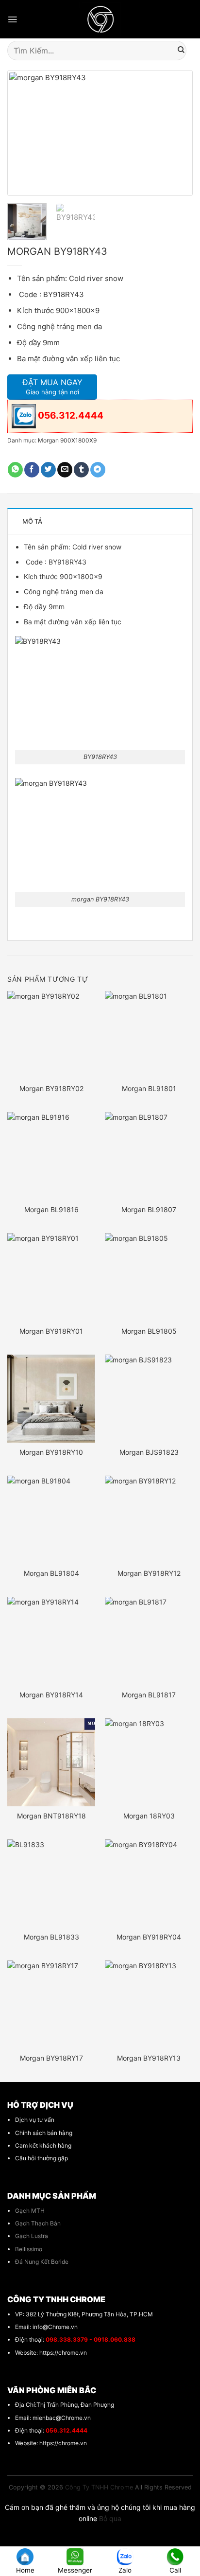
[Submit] (181, 51)
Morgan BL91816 (51, 1209)
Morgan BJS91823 (149, 1452)
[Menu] (12, 19)
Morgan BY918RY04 (149, 1937)
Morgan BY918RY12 (149, 1573)
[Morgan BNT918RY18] (51, 1762)
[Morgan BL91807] (149, 1156)
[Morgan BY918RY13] (149, 2004)
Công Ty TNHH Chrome (99, 2487)
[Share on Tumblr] (81, 470)
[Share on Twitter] (48, 470)
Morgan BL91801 (149, 1088)
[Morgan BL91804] (51, 1520)
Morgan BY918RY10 (51, 1452)
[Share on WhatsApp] (15, 470)
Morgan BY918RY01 (51, 1331)
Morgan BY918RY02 (51, 1088)
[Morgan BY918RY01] (51, 1277)
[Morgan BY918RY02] (51, 1035)
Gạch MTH (30, 2211)
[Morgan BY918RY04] (149, 1883)
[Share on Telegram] (98, 470)
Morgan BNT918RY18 (51, 1816)
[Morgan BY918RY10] (51, 1399)
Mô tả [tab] (32, 521)
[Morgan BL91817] (149, 1641)
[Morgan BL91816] (51, 1156)
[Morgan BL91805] (149, 1277)
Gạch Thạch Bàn (38, 2223)
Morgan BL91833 (51, 1937)
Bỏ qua (110, 2518)
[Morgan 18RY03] (149, 1762)
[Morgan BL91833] (51, 1883)
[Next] (175, 133)
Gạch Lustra (32, 2236)
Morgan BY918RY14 (51, 1695)
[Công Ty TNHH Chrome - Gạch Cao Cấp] (100, 19)
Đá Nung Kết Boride (42, 2262)
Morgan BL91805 (149, 1331)
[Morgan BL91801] (149, 1035)
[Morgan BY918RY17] (51, 2004)
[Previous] (25, 133)
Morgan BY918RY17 (51, 2058)
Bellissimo (29, 2249)
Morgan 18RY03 (149, 1816)
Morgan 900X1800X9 (67, 440)
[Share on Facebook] (32, 470)
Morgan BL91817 (149, 1695)
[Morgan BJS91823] (149, 1399)
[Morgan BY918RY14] (51, 1641)
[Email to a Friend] (65, 470)
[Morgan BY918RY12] (149, 1520)
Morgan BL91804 (51, 1573)
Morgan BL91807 (149, 1209)
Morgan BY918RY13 (149, 2058)
